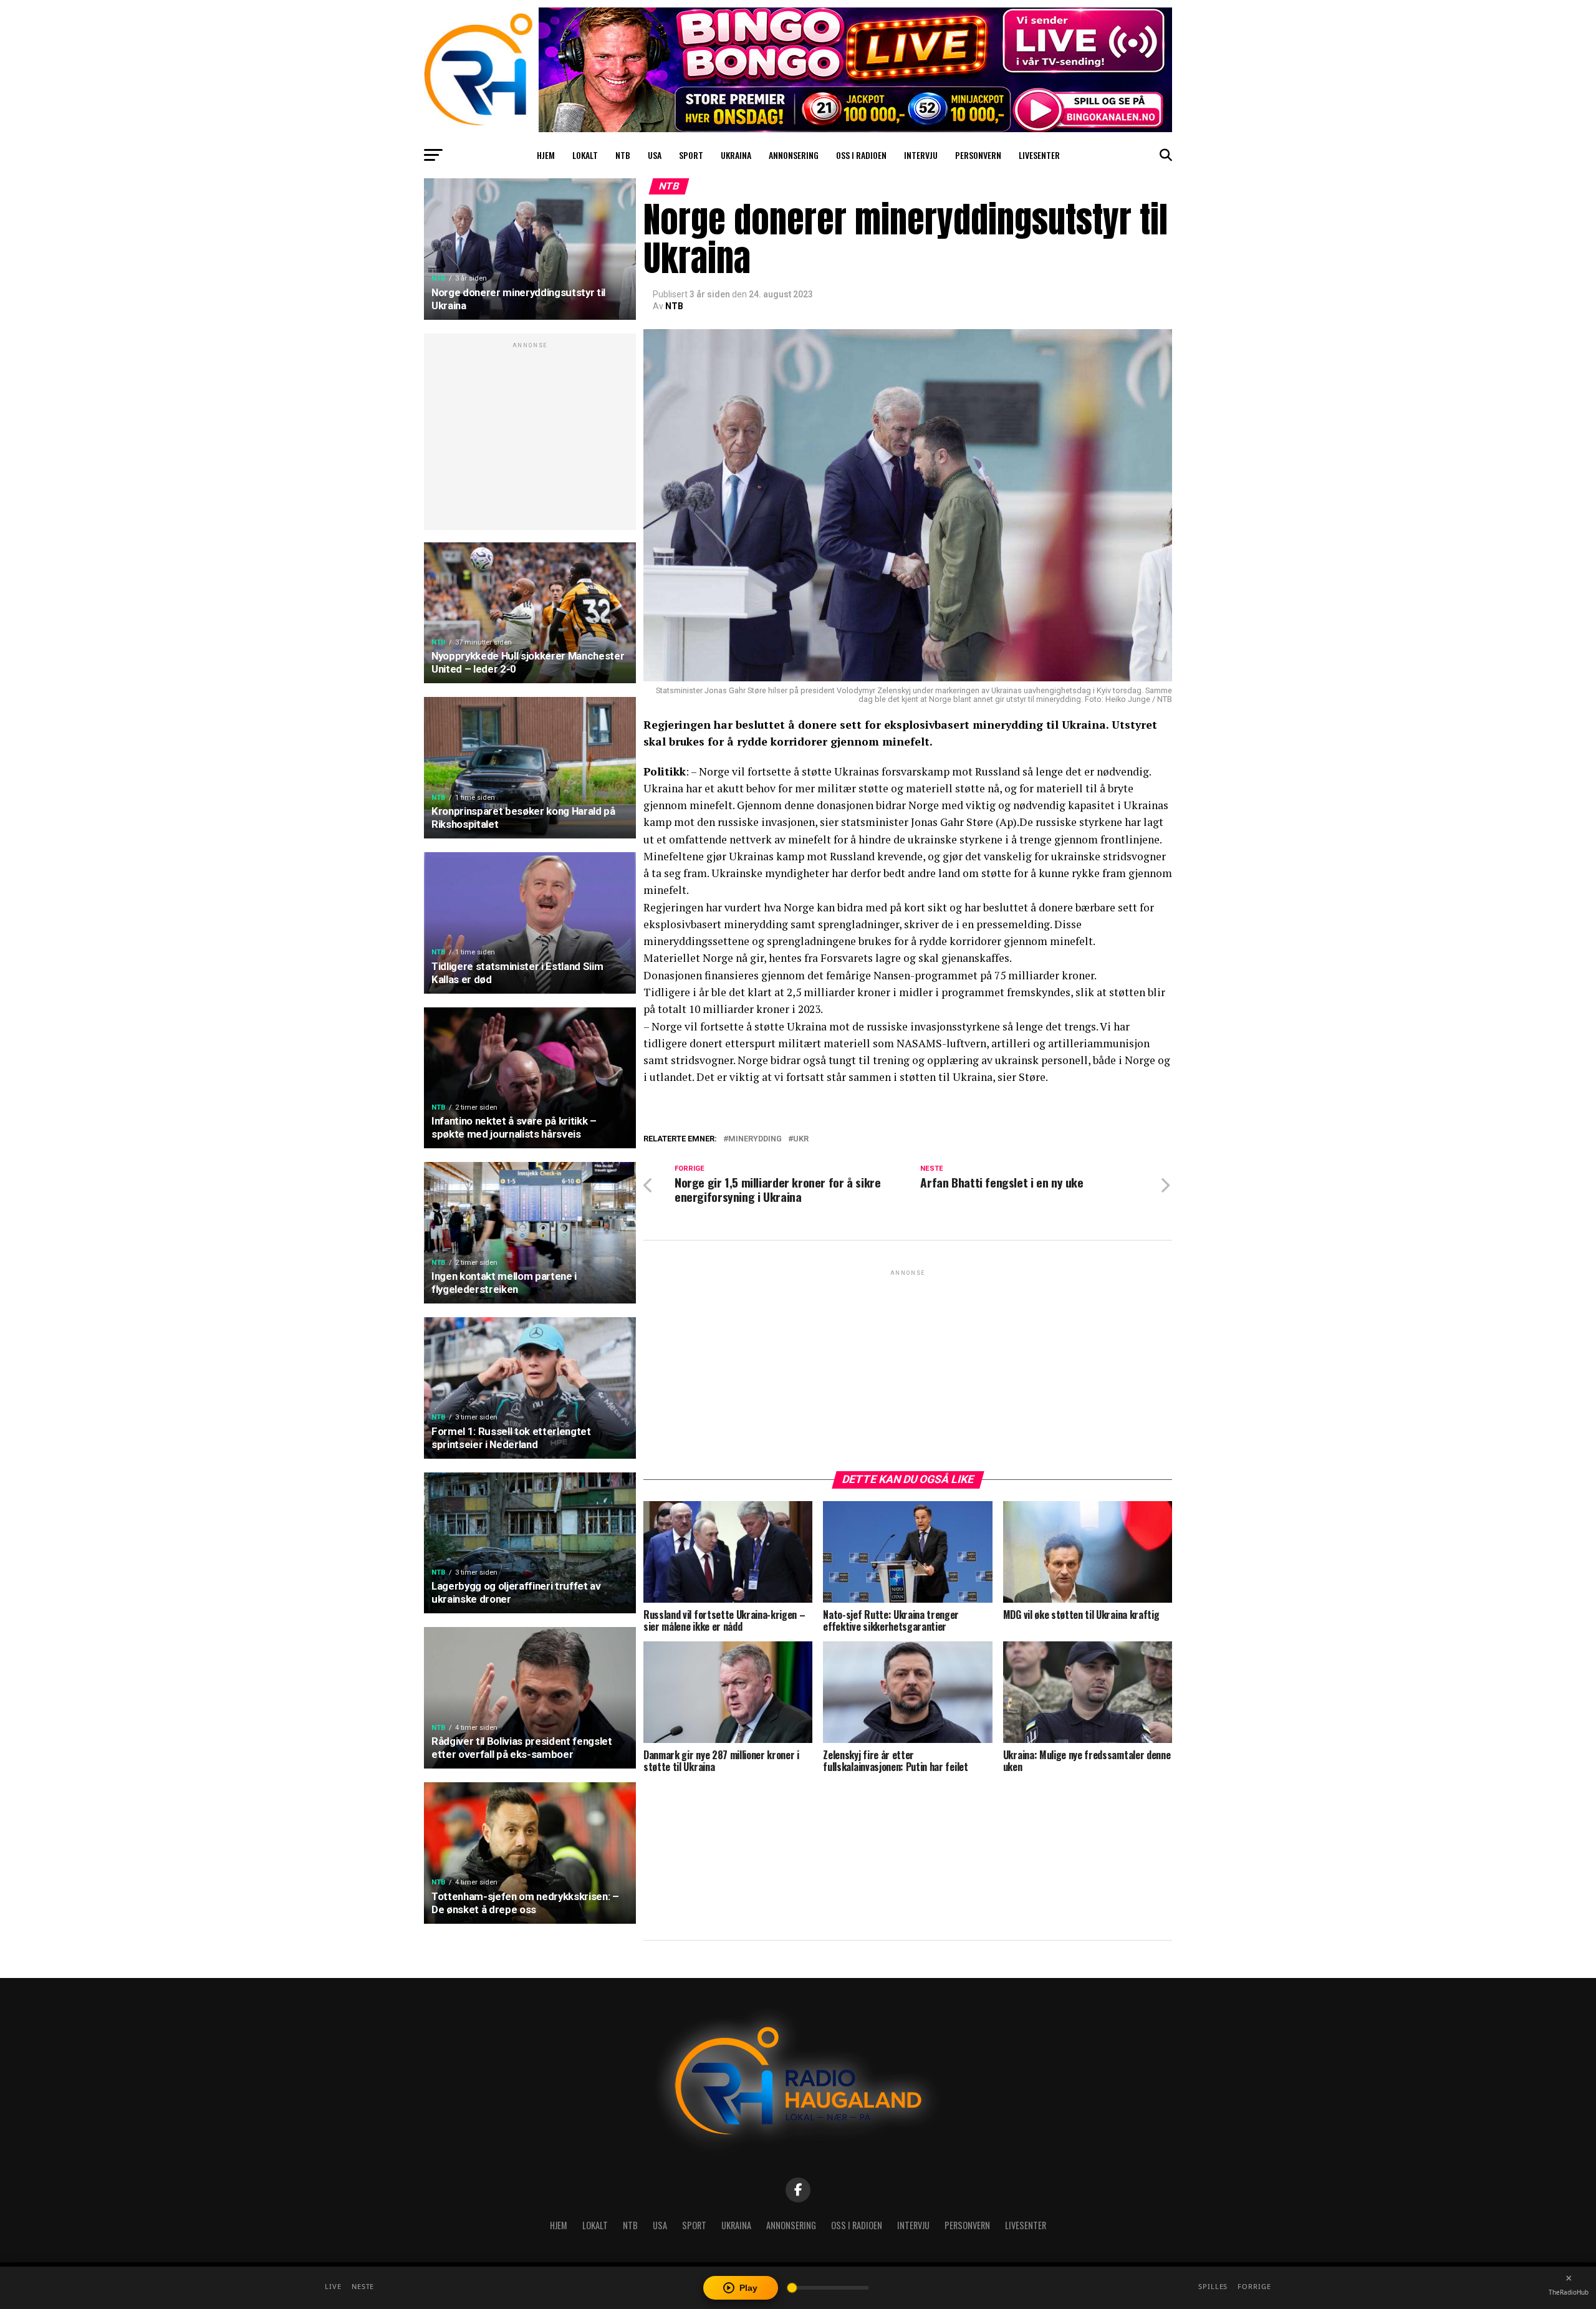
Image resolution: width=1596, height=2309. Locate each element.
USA (655, 155)
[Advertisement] (530, 438)
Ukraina (736, 155)
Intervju (921, 155)
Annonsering (794, 155)
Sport (691, 155)
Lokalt (585, 155)
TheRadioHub (1569, 2292)
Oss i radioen (861, 155)
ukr (801, 1139)
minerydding (755, 1139)
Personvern (978, 155)
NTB (623, 155)
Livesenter (1039, 155)
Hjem (546, 155)
